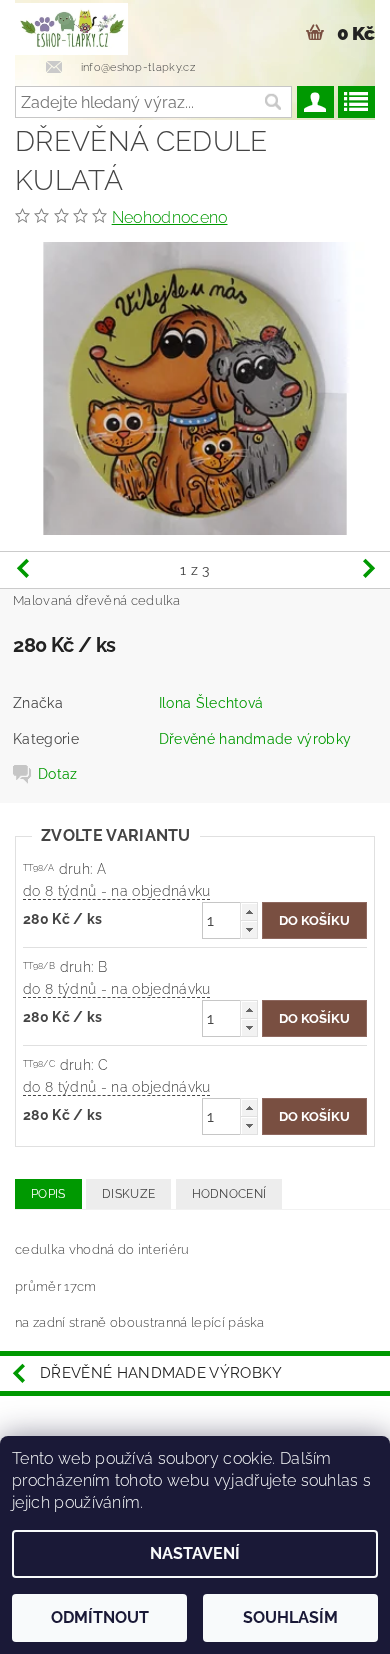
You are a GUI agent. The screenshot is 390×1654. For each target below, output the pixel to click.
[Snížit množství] (249, 929)
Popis (48, 1194)
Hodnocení (229, 1194)
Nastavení (195, 1553)
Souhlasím (290, 1617)
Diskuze (128, 1194)
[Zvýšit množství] (249, 911)
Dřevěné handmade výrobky (255, 739)
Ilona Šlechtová (211, 703)
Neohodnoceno (170, 217)
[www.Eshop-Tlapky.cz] (71, 26)
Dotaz (58, 774)
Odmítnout (100, 1617)
